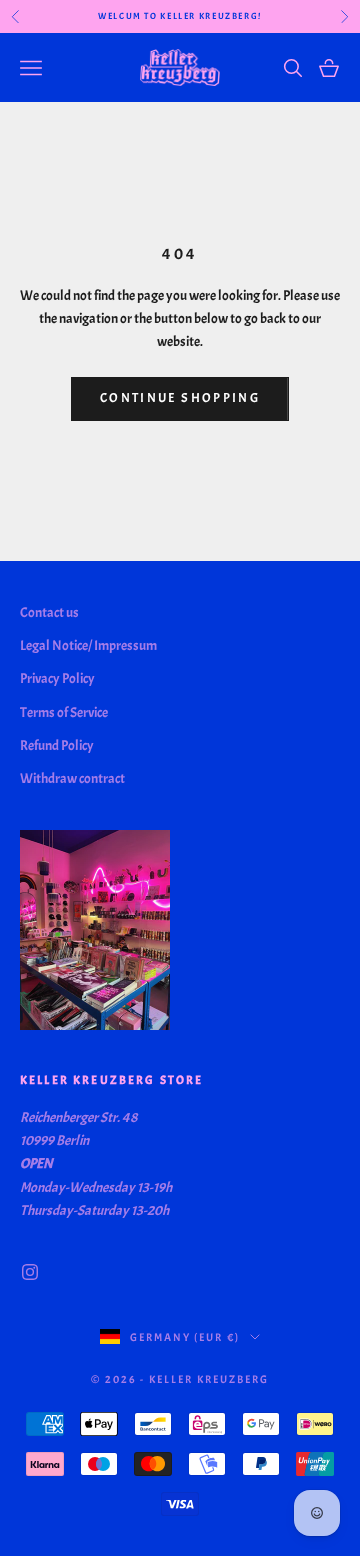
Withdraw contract (72, 778)
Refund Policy (57, 745)
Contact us (49, 612)
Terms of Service (64, 712)
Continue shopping (180, 398)
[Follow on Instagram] (30, 1272)
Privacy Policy (57, 678)
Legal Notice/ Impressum (88, 645)
